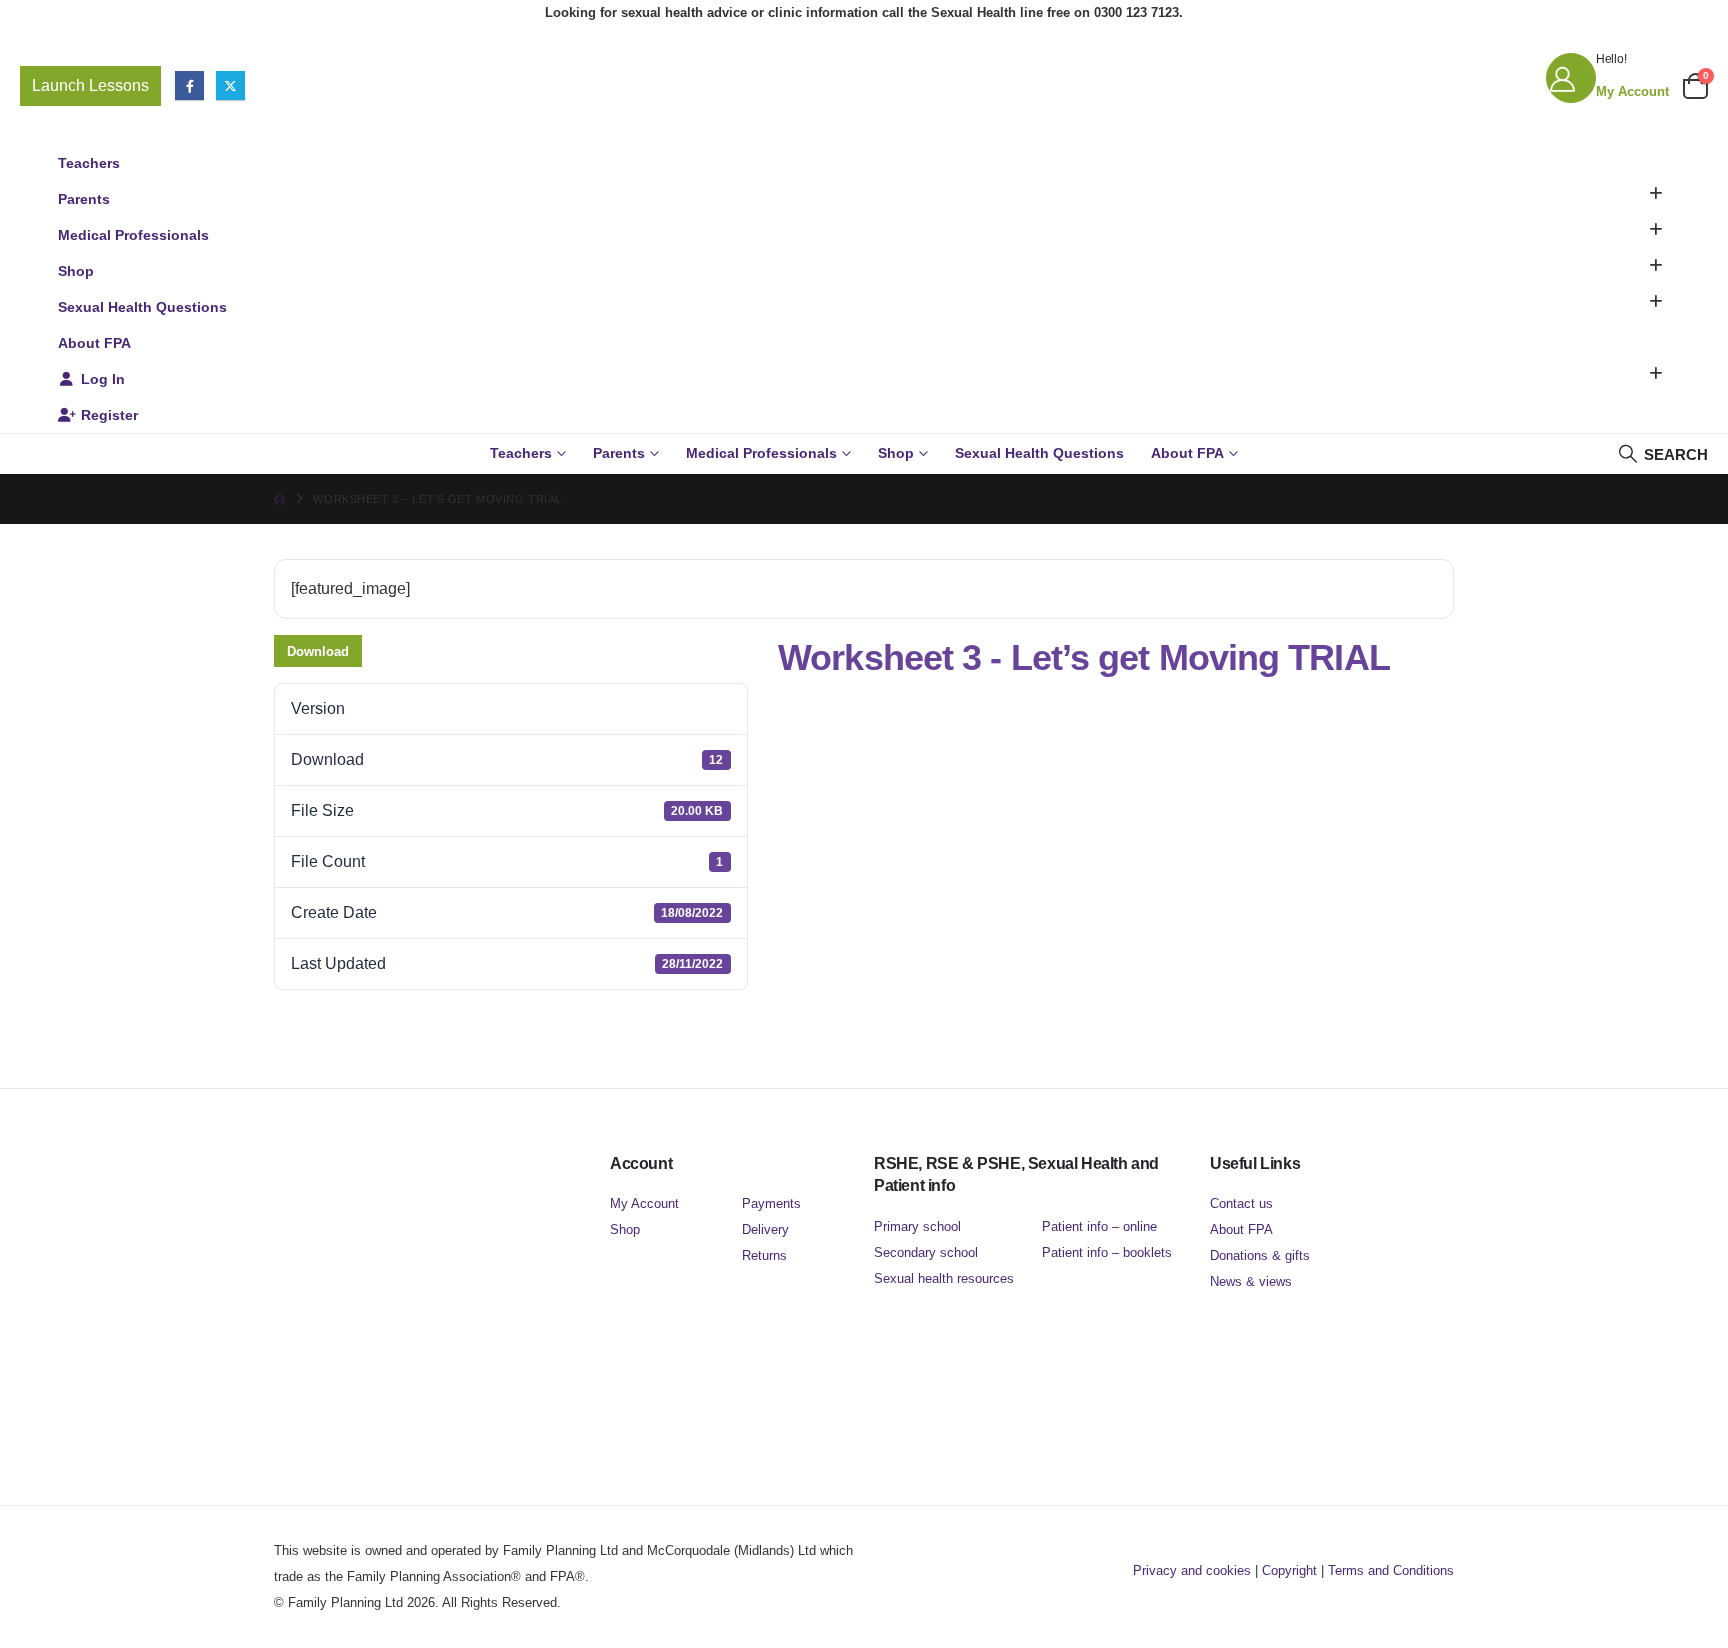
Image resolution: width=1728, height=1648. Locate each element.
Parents (84, 199)
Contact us (1241, 1203)
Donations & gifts (1260, 1255)
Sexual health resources (944, 1278)
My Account (644, 1203)
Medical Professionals (133, 235)
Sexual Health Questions (142, 307)
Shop (76, 271)
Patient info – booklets (1107, 1252)
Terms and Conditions (1391, 1570)
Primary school (917, 1226)
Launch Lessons (90, 85)
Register (109, 415)
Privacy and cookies (1192, 1570)
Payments (771, 1203)
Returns (764, 1255)
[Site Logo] (864, 85)
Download (318, 651)
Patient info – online (1099, 1226)
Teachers (89, 163)
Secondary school (926, 1252)
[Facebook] (189, 85)
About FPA (94, 343)
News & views (1251, 1281)
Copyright (1289, 1570)
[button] (1656, 194)
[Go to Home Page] (279, 499)
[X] (230, 85)
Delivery (765, 1229)
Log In (103, 379)
